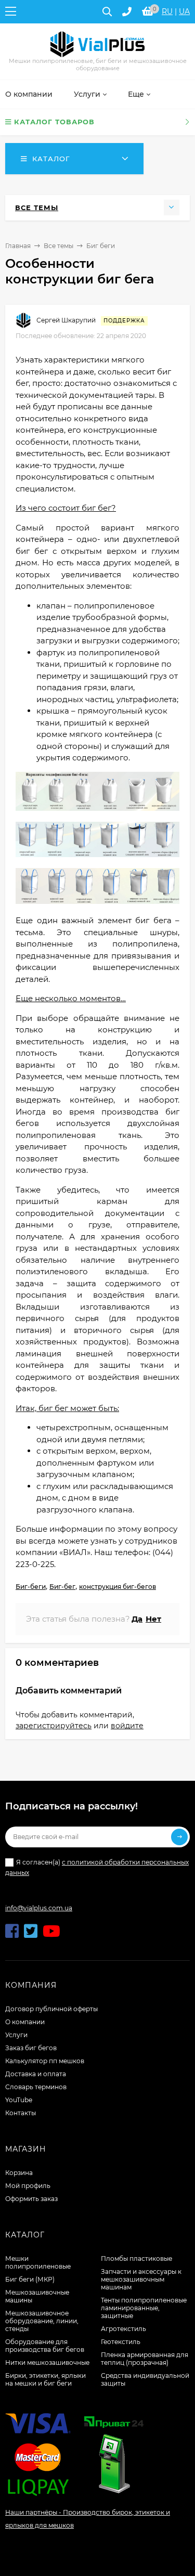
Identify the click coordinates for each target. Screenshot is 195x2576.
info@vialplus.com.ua (39, 1908)
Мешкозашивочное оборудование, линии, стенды (42, 2321)
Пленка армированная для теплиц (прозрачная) (145, 2359)
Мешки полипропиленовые (38, 2262)
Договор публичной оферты (51, 2009)
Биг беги (101, 246)
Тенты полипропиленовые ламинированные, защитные (144, 2308)
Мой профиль (28, 2186)
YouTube (19, 2100)
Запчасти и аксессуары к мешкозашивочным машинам (141, 2279)
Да (137, 1619)
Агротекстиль (123, 2329)
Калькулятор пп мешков (45, 2061)
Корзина (19, 2173)
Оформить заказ (31, 2199)
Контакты (21, 2113)
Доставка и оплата (36, 2074)
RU (167, 11)
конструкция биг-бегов (118, 1587)
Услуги (16, 2035)
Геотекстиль (121, 2342)
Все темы (58, 246)
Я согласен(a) (97, 1867)
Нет (153, 1619)
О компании (25, 2022)
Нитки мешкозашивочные (47, 2363)
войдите (127, 1726)
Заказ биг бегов (31, 2048)
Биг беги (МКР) (30, 2279)
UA (184, 11)
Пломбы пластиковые (136, 2258)
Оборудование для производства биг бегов (45, 2346)
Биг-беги (31, 1587)
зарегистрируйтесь (54, 1726)
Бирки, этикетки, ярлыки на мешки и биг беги (45, 2379)
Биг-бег (62, 1587)
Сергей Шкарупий (66, 320)
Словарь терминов (36, 2087)
